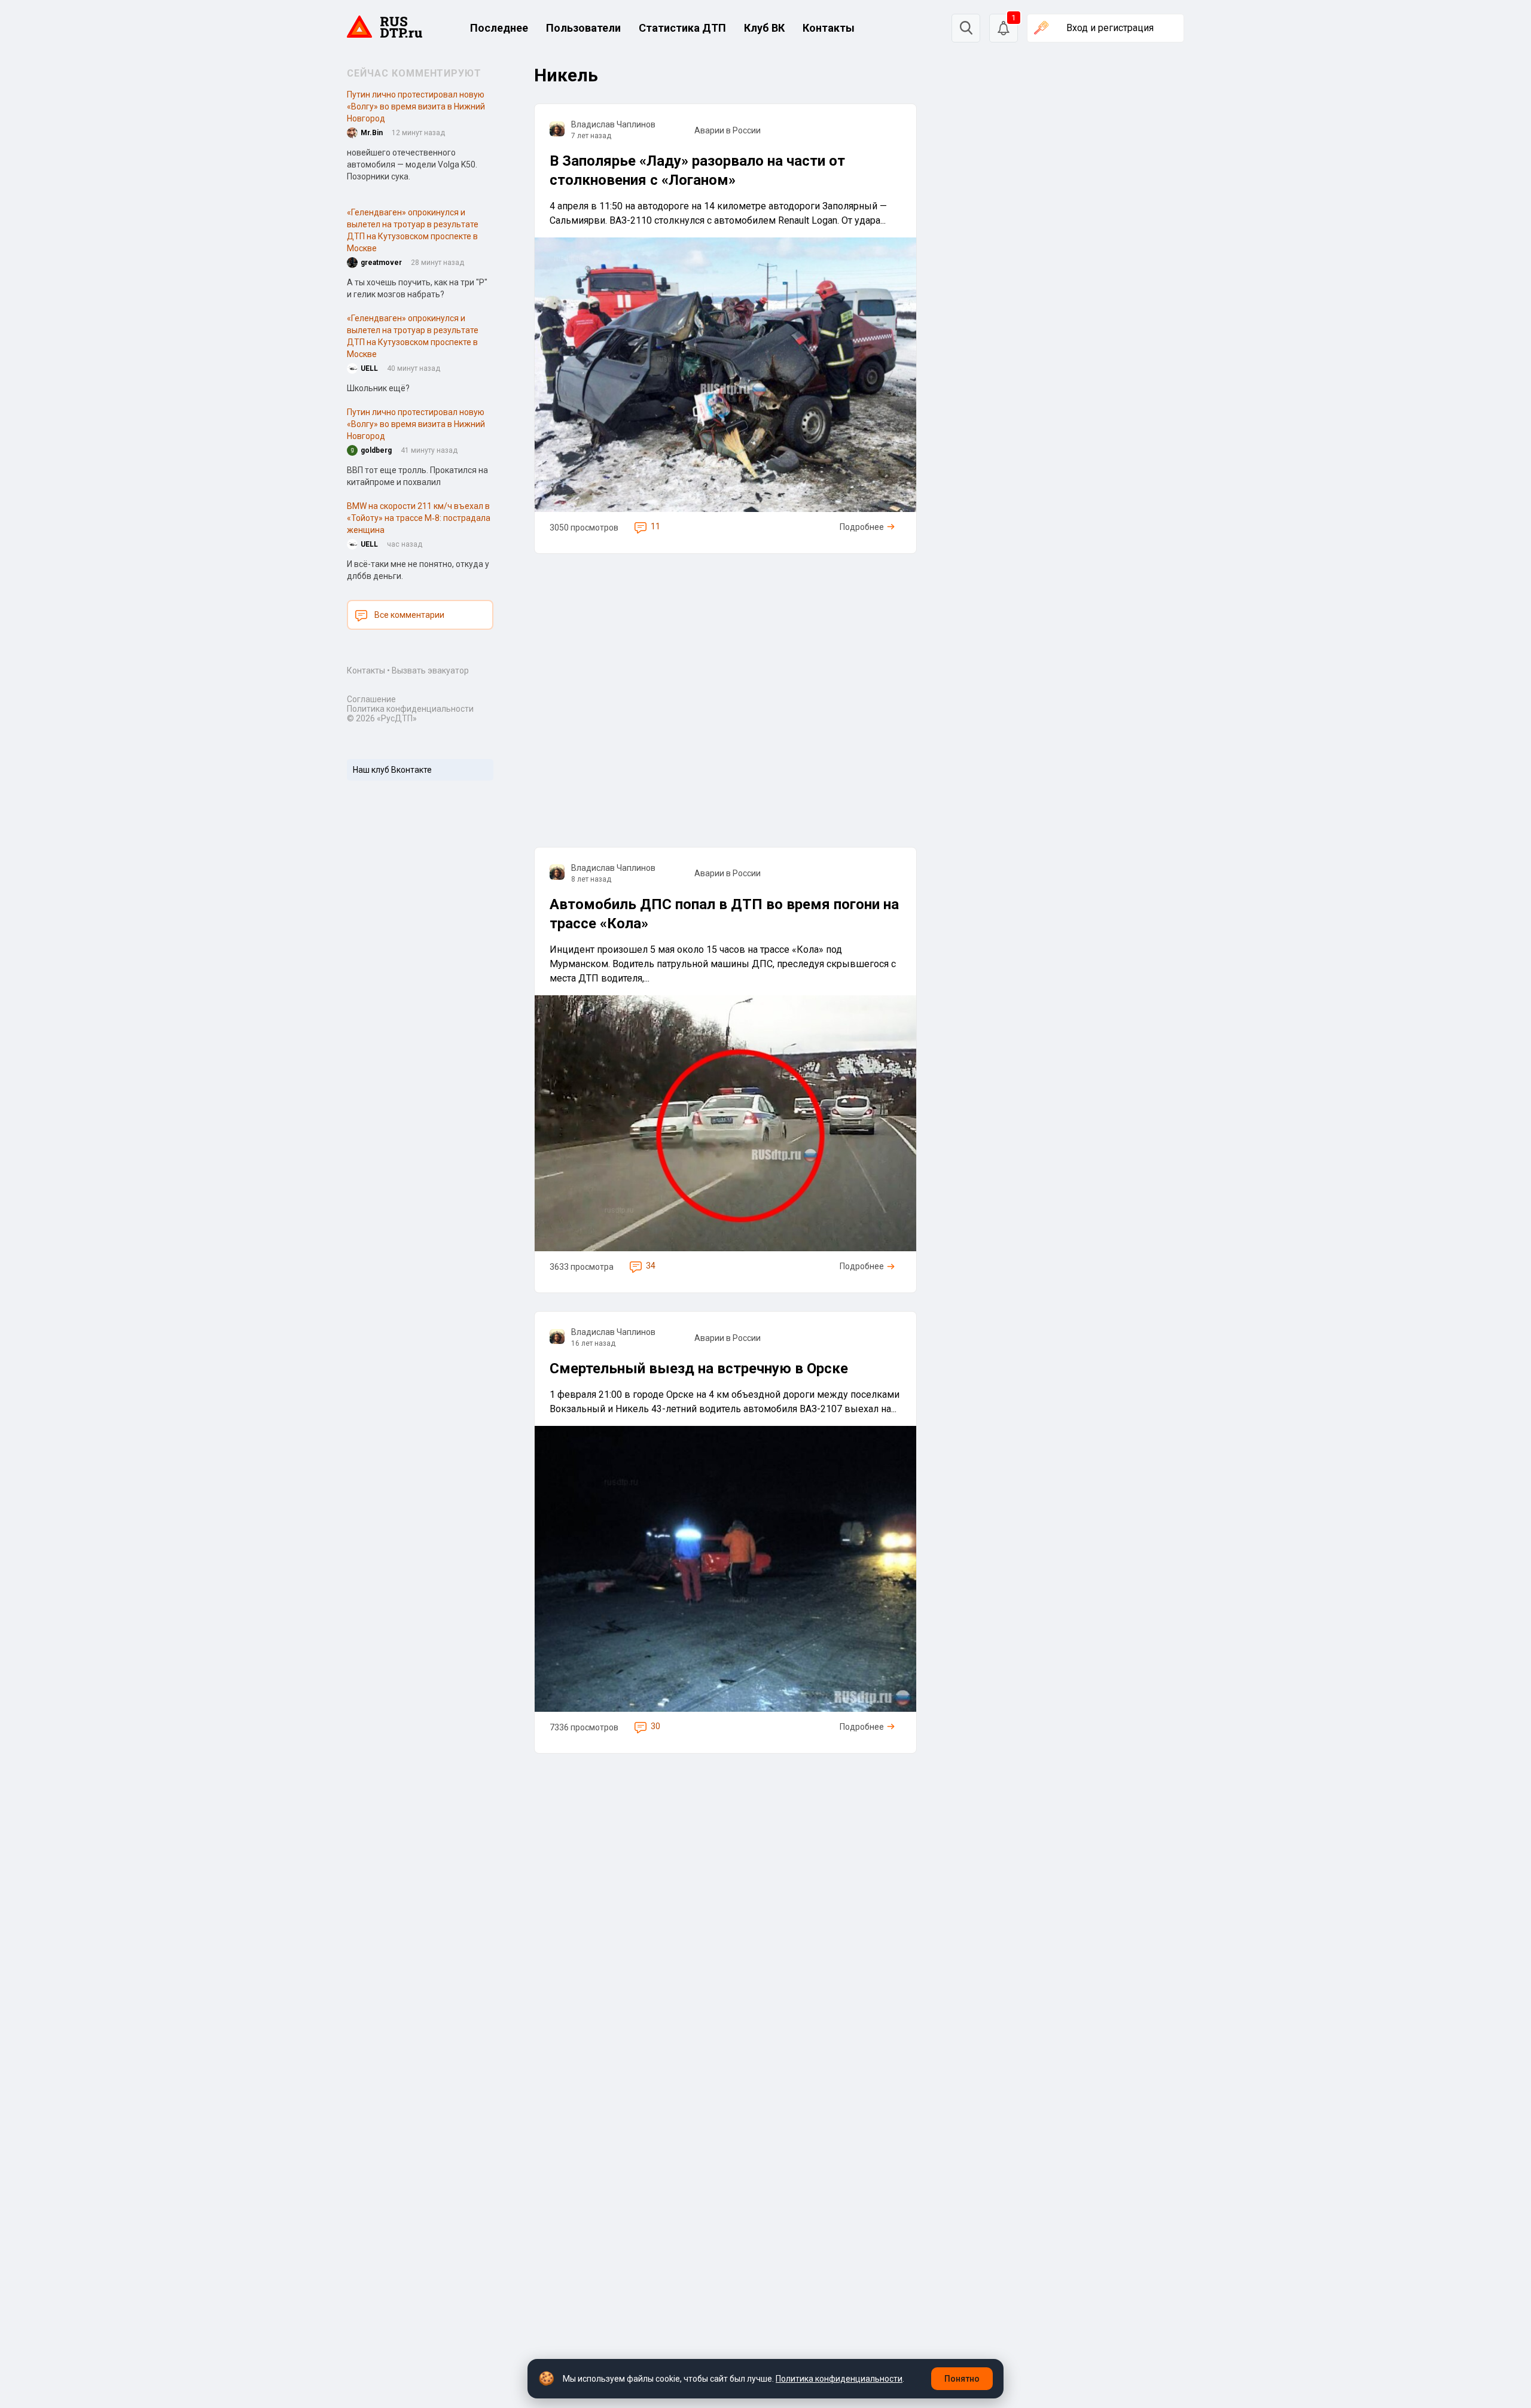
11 (655, 526)
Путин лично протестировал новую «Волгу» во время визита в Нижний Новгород (416, 106)
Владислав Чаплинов (613, 124)
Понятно (962, 2379)
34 (651, 1266)
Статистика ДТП (682, 28)
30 (655, 1726)
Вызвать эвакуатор (430, 670)
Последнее (499, 28)
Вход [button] (1110, 28)
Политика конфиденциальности (410, 709)
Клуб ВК (764, 28)
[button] (1004, 28)
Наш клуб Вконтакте (392, 770)
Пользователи (583, 28)
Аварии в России (728, 130)
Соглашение (371, 699)
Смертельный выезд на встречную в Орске (699, 1368)
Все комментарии (409, 615)
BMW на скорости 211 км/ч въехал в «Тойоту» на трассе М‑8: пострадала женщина (419, 518)
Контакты (829, 28)
